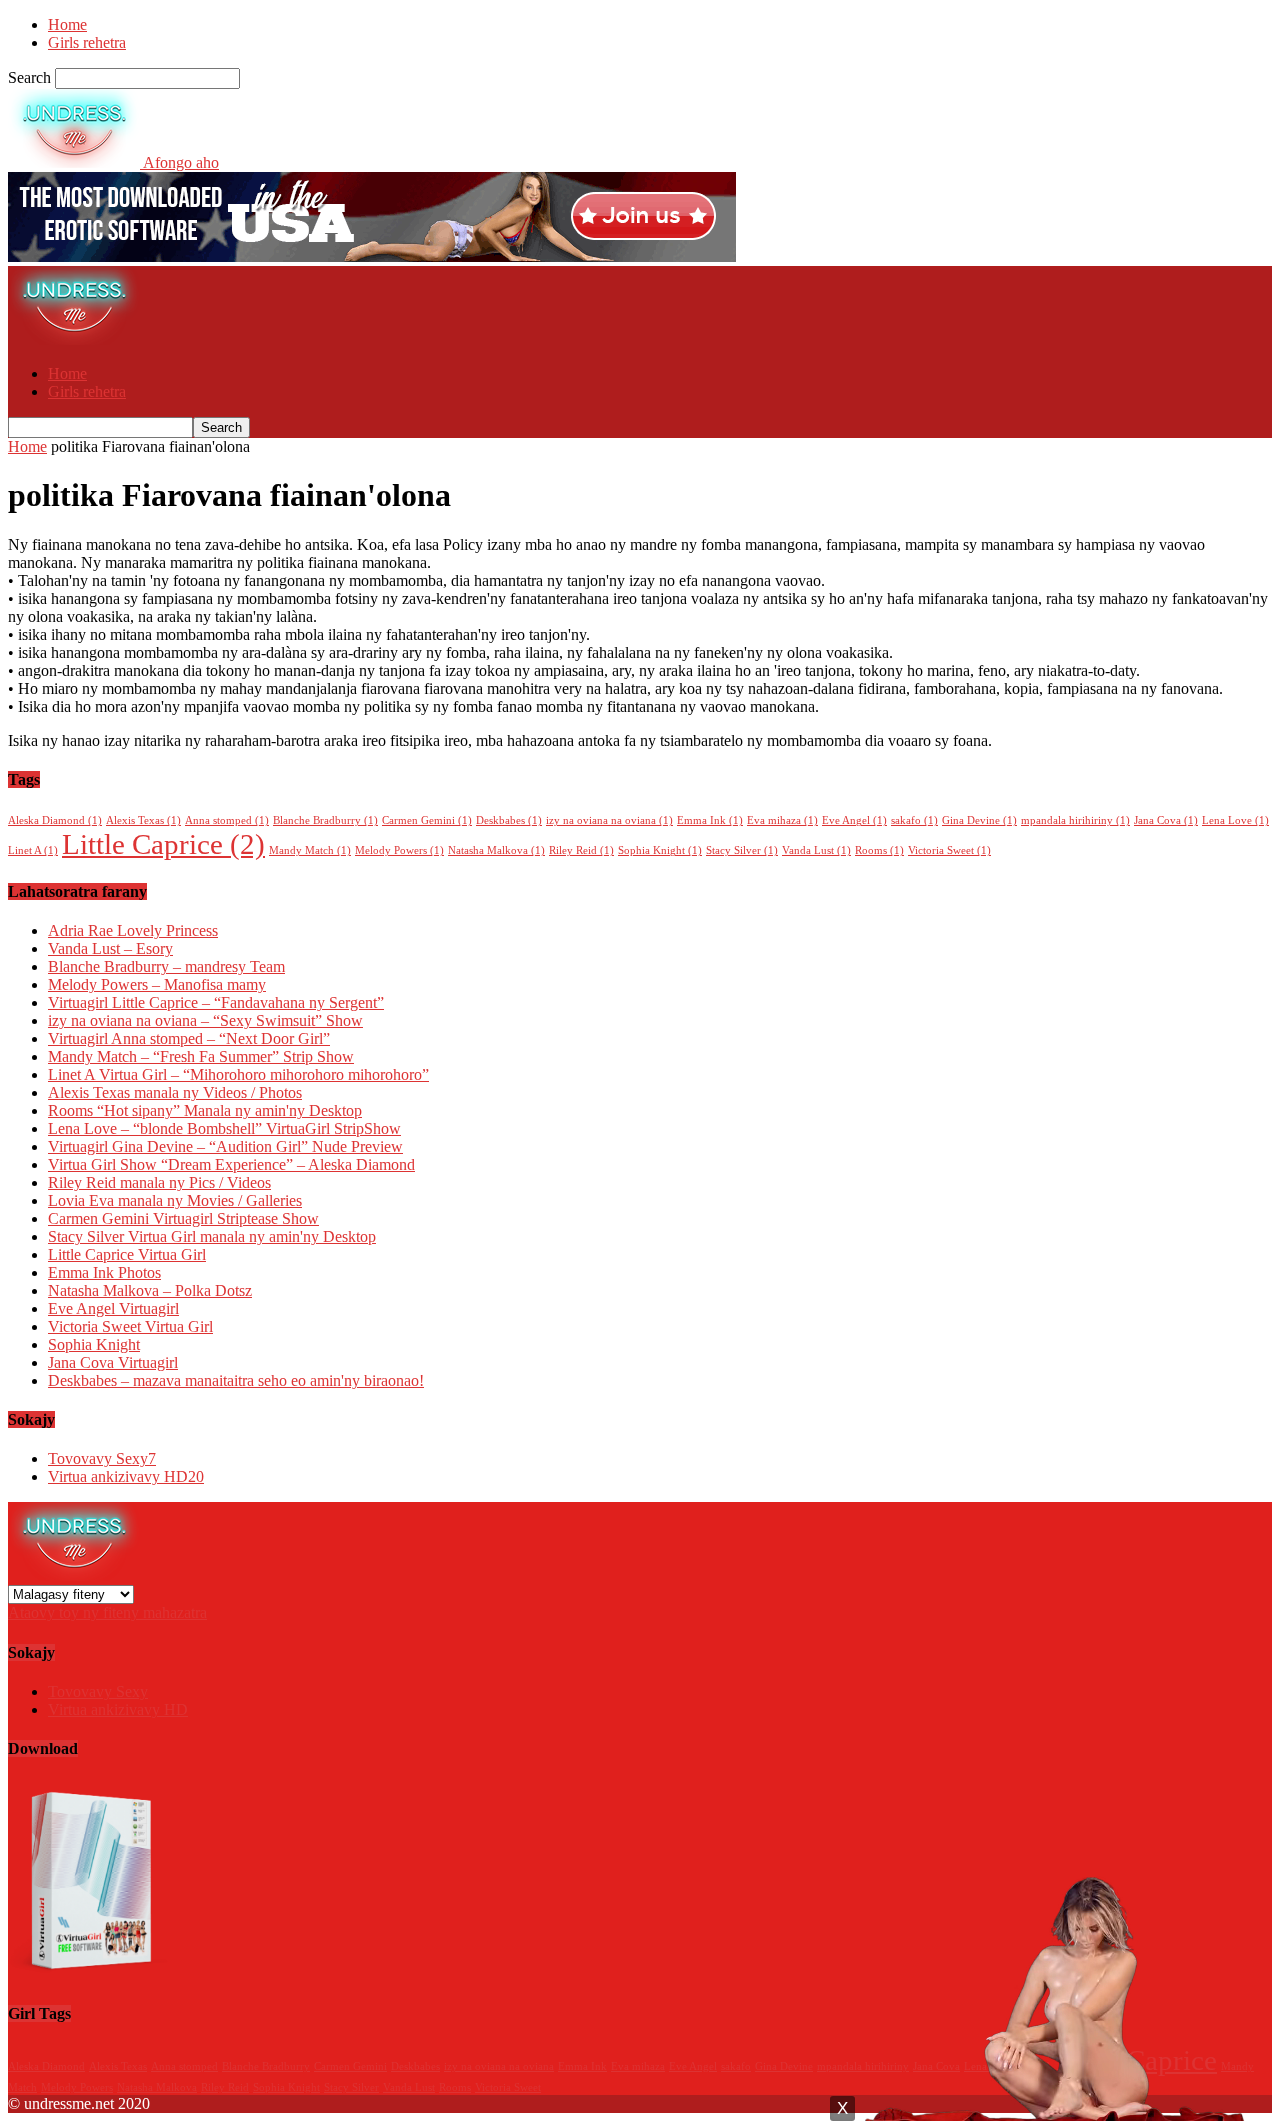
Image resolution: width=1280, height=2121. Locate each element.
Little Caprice (163, 844)
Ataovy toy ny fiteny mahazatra (107, 1612)
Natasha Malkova (496, 850)
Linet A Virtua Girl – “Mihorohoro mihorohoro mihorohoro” (238, 1074)
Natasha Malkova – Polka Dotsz (150, 1290)
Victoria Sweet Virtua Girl (130, 1326)
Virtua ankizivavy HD (126, 1476)
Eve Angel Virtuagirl (113, 1308)
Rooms (879, 850)
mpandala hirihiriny (1075, 820)
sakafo (914, 820)
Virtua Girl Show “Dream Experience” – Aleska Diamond (231, 1164)
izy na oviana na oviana (609, 820)
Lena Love (1235, 820)
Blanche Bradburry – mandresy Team (166, 966)
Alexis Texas (143, 820)
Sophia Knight (660, 850)
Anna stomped (227, 820)
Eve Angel (854, 820)
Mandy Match (310, 850)
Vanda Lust (816, 850)
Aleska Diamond (55, 820)
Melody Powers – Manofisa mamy (157, 984)
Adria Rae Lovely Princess (133, 930)
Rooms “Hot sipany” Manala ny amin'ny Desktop (205, 1110)
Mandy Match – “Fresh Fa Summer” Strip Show (201, 1056)
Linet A (33, 850)
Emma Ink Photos (104, 1272)
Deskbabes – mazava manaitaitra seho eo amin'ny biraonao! (236, 1380)
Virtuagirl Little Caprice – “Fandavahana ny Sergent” (216, 1002)
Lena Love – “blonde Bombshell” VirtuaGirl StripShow (224, 1128)
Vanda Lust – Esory (110, 948)
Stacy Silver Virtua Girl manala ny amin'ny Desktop (212, 1236)
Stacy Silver (742, 850)
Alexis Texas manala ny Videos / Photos (175, 1092)
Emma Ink (710, 820)
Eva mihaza (782, 820)
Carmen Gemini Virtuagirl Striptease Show (183, 1218)
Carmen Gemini (427, 820)
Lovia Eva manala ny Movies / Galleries (175, 1200)
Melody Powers (399, 850)
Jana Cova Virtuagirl (113, 1362)
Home (67, 24)
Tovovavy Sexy (102, 1458)
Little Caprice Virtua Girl (127, 1254)
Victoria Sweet (949, 850)
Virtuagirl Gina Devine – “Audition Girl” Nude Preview (225, 1146)
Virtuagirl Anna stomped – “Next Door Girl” (189, 1038)
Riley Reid (581, 850)
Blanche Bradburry (325, 820)
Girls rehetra (87, 42)
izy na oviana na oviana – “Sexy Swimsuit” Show (205, 1020)
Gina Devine (979, 820)
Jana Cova (1166, 820)
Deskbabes (509, 820)
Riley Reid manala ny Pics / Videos (159, 1182)
